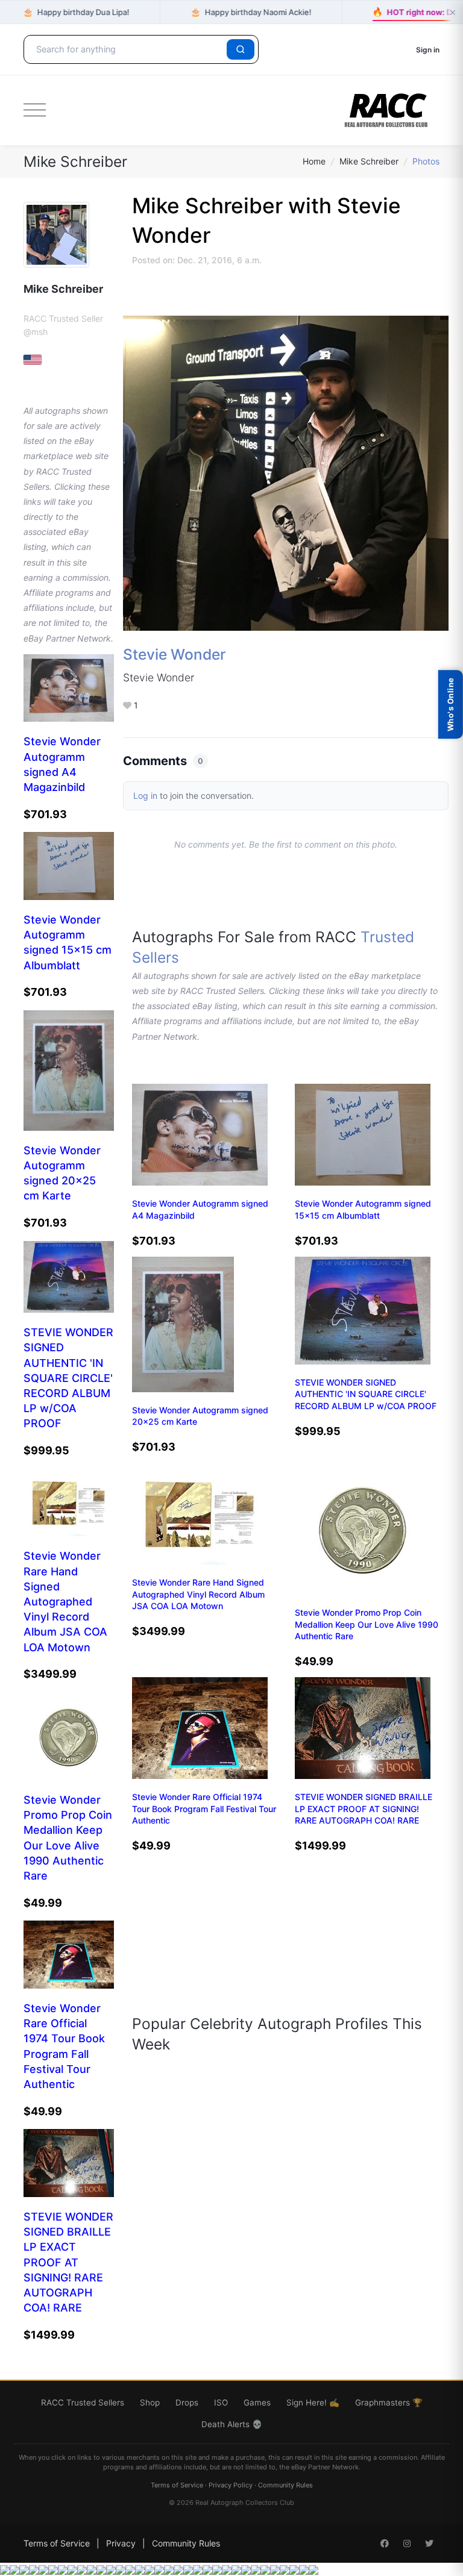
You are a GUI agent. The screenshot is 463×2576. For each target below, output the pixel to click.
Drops (187, 2402)
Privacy (121, 2543)
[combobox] (127, 49)
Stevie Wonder (174, 654)
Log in (145, 796)
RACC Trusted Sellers (83, 2402)
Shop (150, 2402)
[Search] (241, 49)
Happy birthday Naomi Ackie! (251, 12)
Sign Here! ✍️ (313, 2402)
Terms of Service (177, 2485)
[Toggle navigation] (35, 110)
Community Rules (285, 2485)
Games (257, 2402)
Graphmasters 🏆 (389, 2402)
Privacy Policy (231, 2485)
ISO (221, 2402)
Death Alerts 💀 (232, 2424)
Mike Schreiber (369, 161)
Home (314, 161)
